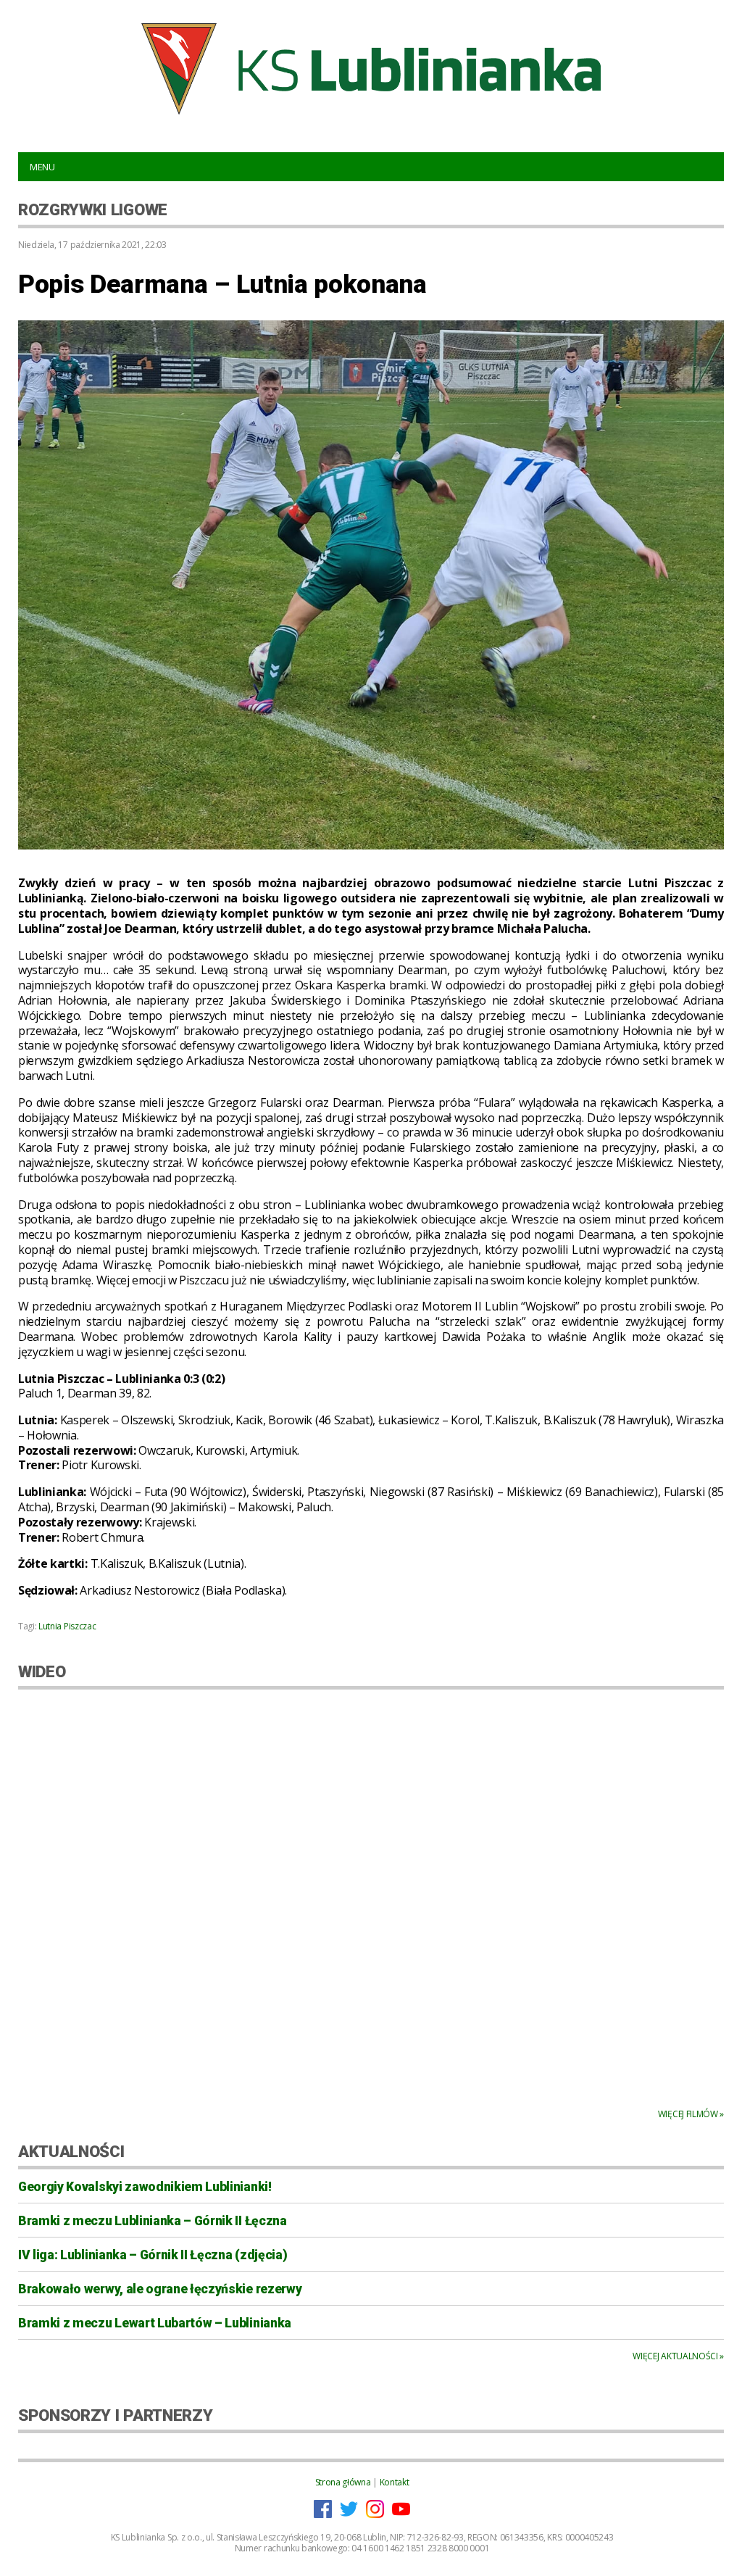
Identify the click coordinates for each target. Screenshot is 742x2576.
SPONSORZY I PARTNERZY (115, 2415)
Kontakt (395, 2482)
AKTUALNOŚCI (71, 2151)
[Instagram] (375, 2515)
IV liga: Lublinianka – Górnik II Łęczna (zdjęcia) (153, 2255)
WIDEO (42, 1671)
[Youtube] (401, 2515)
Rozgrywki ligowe (93, 209)
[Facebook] (323, 2515)
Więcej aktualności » (678, 2356)
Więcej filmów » (691, 2114)
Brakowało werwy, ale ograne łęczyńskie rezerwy (160, 2289)
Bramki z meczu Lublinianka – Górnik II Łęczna (153, 2221)
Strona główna (343, 2482)
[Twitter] (349, 2515)
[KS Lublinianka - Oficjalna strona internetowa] (371, 69)
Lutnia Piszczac (67, 1626)
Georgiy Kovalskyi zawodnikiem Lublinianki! (145, 2187)
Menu (42, 167)
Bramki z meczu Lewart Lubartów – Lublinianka (155, 2323)
